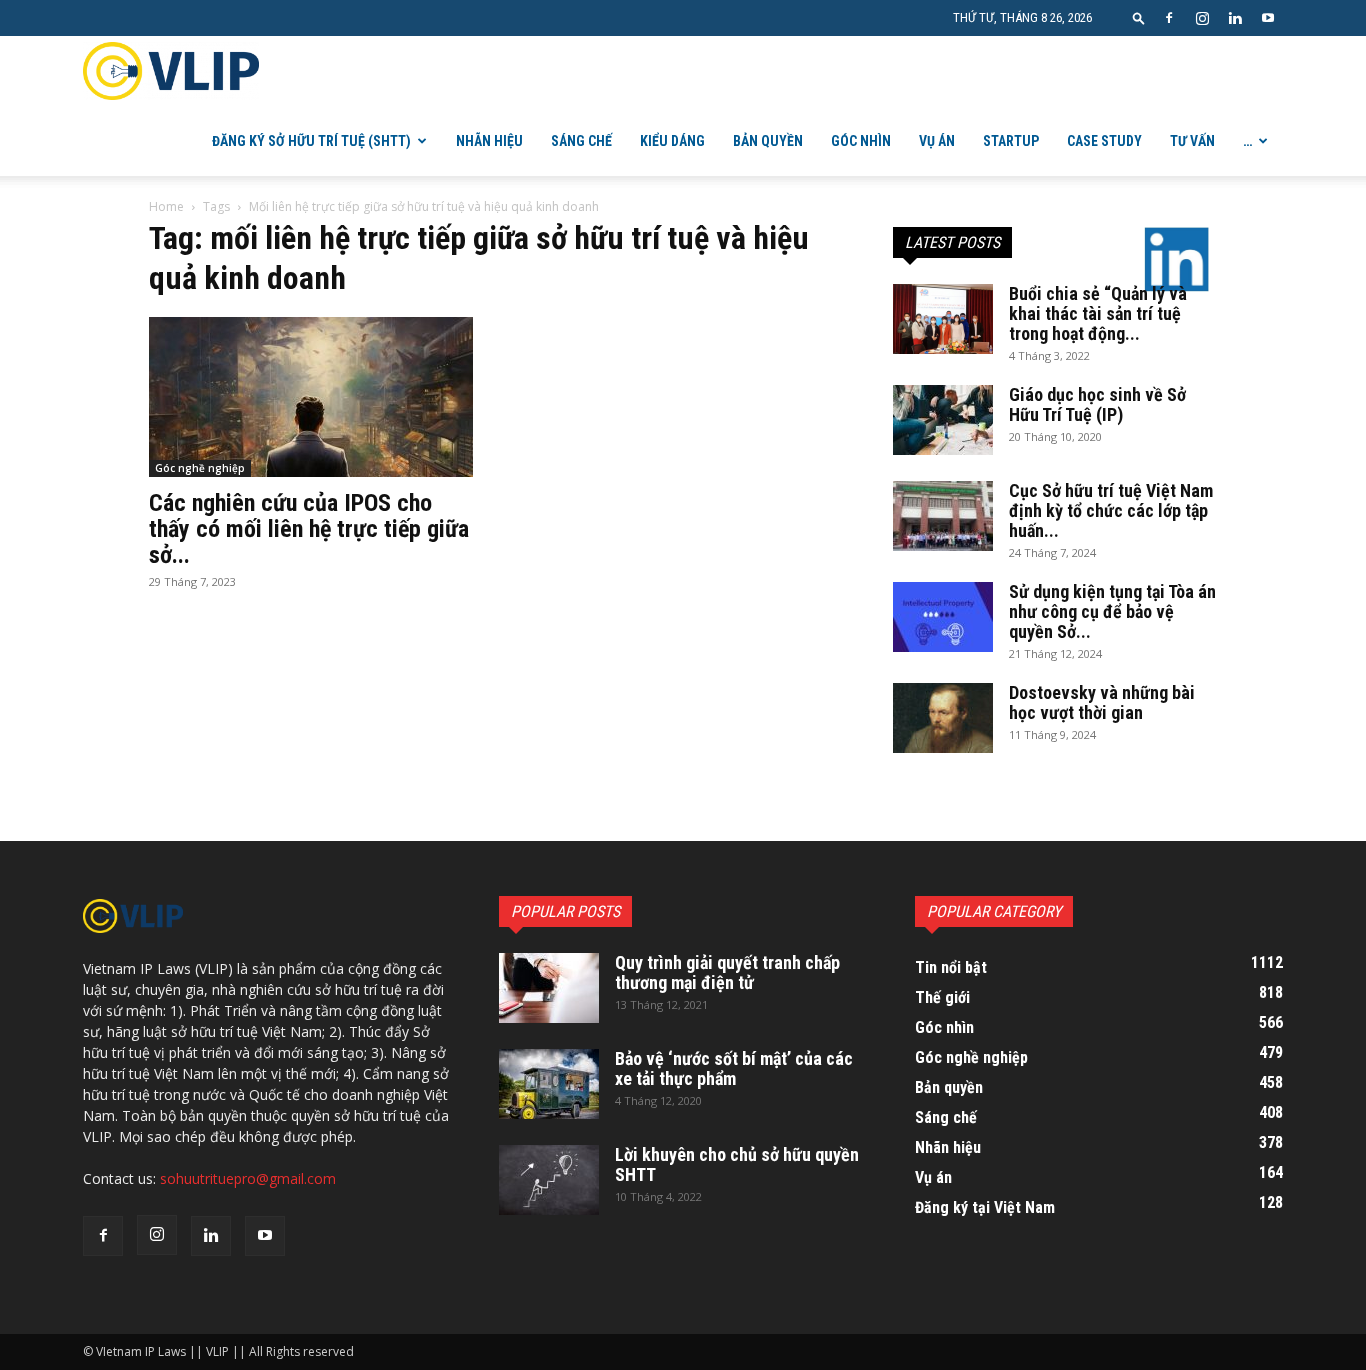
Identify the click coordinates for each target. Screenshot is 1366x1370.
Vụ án (937, 141)
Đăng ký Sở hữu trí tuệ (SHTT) (311, 141)
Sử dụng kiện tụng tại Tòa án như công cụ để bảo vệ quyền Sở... (1112, 611)
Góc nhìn (861, 141)
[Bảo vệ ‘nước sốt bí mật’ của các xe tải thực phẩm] (549, 1084)
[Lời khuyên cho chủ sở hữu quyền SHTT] (549, 1180)
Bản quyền (768, 141)
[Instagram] (1202, 18)
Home (166, 206)
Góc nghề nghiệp (200, 468)
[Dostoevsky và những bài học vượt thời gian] (943, 718)
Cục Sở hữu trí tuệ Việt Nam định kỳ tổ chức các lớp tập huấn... (1111, 510)
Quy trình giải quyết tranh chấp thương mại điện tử (727, 972)
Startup (1011, 141)
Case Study (1104, 141)
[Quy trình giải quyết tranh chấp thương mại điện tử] (549, 988)
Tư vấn (1192, 141)
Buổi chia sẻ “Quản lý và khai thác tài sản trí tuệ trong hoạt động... (1098, 313)
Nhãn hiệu (489, 141)
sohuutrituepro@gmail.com (248, 1178)
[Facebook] (1169, 18)
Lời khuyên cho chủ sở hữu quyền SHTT (737, 1164)
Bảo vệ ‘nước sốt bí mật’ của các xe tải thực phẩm (734, 1068)
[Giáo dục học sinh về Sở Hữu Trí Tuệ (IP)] (943, 420)
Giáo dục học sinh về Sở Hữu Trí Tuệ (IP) (1097, 404)
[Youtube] (1268, 18)
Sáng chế (581, 141)
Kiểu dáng (672, 141)
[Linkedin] (1235, 18)
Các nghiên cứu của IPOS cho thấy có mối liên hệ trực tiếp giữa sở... (309, 529)
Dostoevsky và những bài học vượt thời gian (1102, 702)
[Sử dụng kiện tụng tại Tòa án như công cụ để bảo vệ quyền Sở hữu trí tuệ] (943, 617)
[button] (1139, 17)
